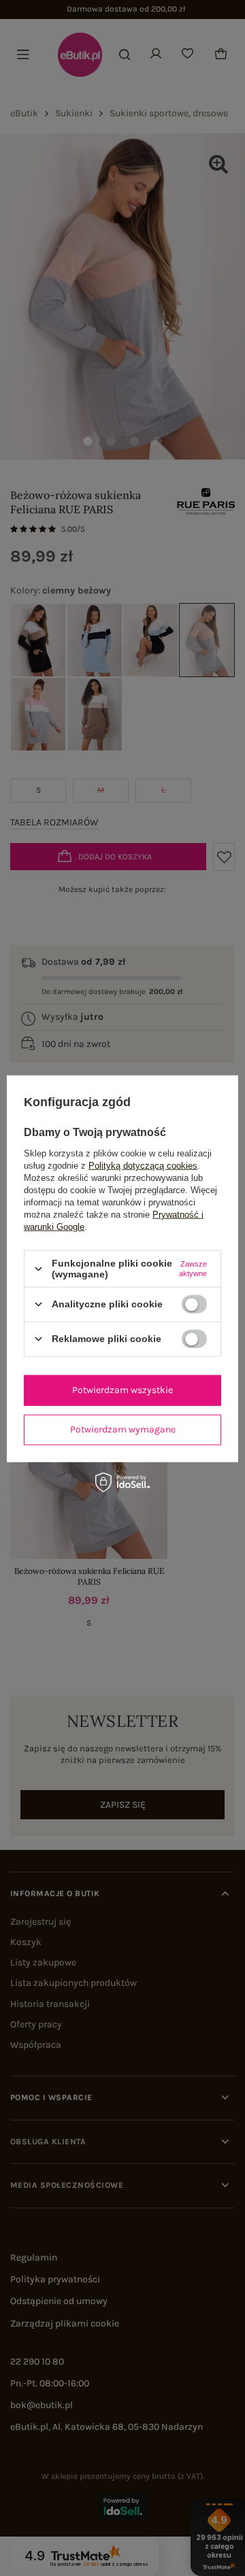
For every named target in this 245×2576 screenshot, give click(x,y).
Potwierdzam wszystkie (122, 1390)
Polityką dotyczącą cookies (143, 1166)
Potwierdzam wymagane (123, 1429)
